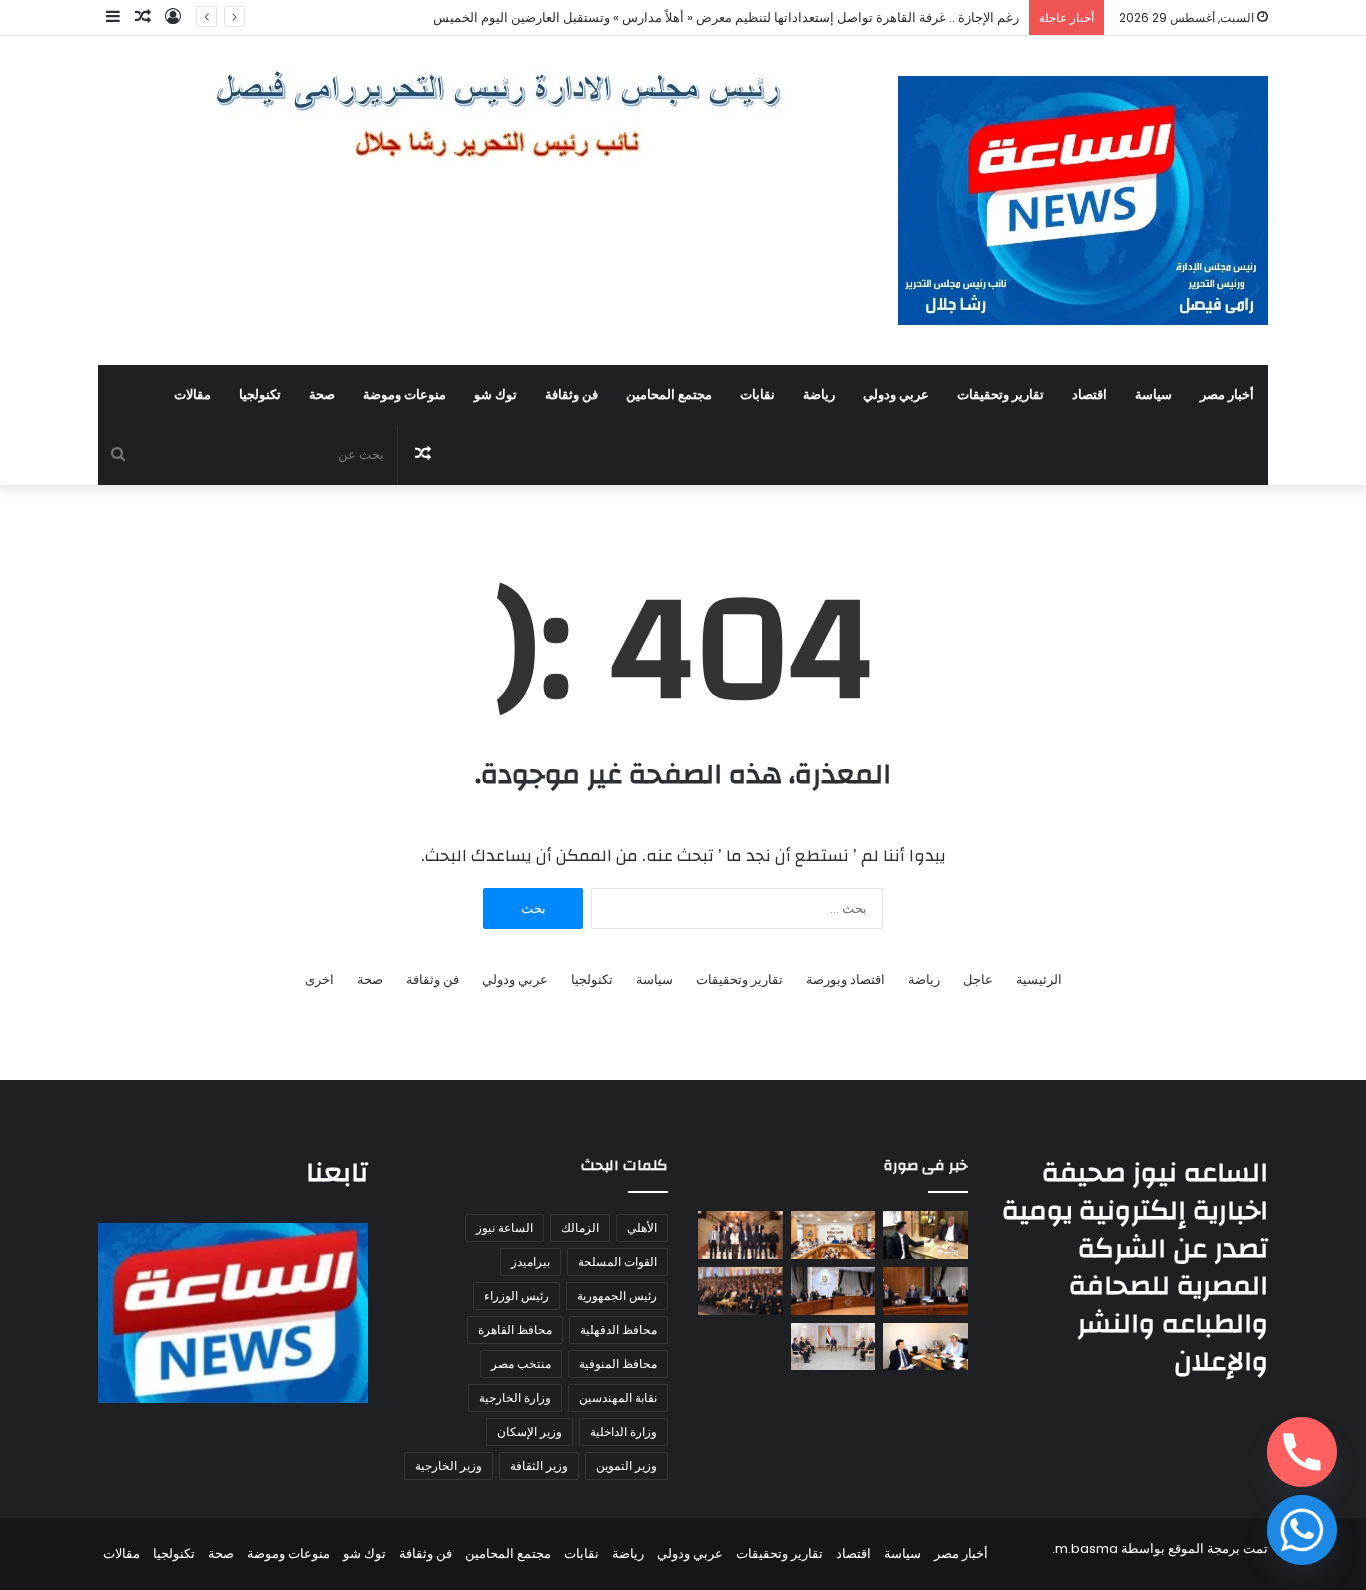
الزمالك (580, 1227)
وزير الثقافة (539, 1465)
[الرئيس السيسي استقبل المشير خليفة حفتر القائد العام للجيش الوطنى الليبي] (833, 1347)
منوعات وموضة (404, 395)
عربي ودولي (896, 395)
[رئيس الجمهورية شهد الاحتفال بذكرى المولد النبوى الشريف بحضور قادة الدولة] (740, 1291)
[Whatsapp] (1302, 1530)
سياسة (1153, 395)
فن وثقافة (571, 395)
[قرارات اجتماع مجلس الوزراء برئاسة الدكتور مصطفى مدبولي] (925, 1291)
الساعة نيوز (504, 1227)
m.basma (1086, 1548)
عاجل (978, 979)
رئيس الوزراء (516, 1295)
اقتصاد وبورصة (845, 979)
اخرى (319, 979)
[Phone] (1302, 1452)
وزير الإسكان (529, 1431)
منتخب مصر (521, 1363)
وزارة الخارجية (515, 1397)
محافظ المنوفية (618, 1363)
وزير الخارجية (448, 1465)
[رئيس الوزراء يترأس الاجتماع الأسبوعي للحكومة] (833, 1291)
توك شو (495, 395)
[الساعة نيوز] (1083, 200)
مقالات (192, 395)
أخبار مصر (1227, 395)
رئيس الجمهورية (617, 1295)
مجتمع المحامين (669, 395)
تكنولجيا (260, 395)
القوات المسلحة (617, 1261)
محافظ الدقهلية (618, 1329)
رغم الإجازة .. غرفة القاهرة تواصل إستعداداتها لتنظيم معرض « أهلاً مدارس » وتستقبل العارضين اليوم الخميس (726, 17)
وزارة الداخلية (623, 1431)
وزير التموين (626, 1465)
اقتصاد (1089, 395)
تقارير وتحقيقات (1000, 395)
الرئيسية (1039, 979)
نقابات (757, 395)
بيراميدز (530, 1261)
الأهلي (642, 1227)
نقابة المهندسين (618, 1397)
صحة (322, 395)
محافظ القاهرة (515, 1329)
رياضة (819, 395)
